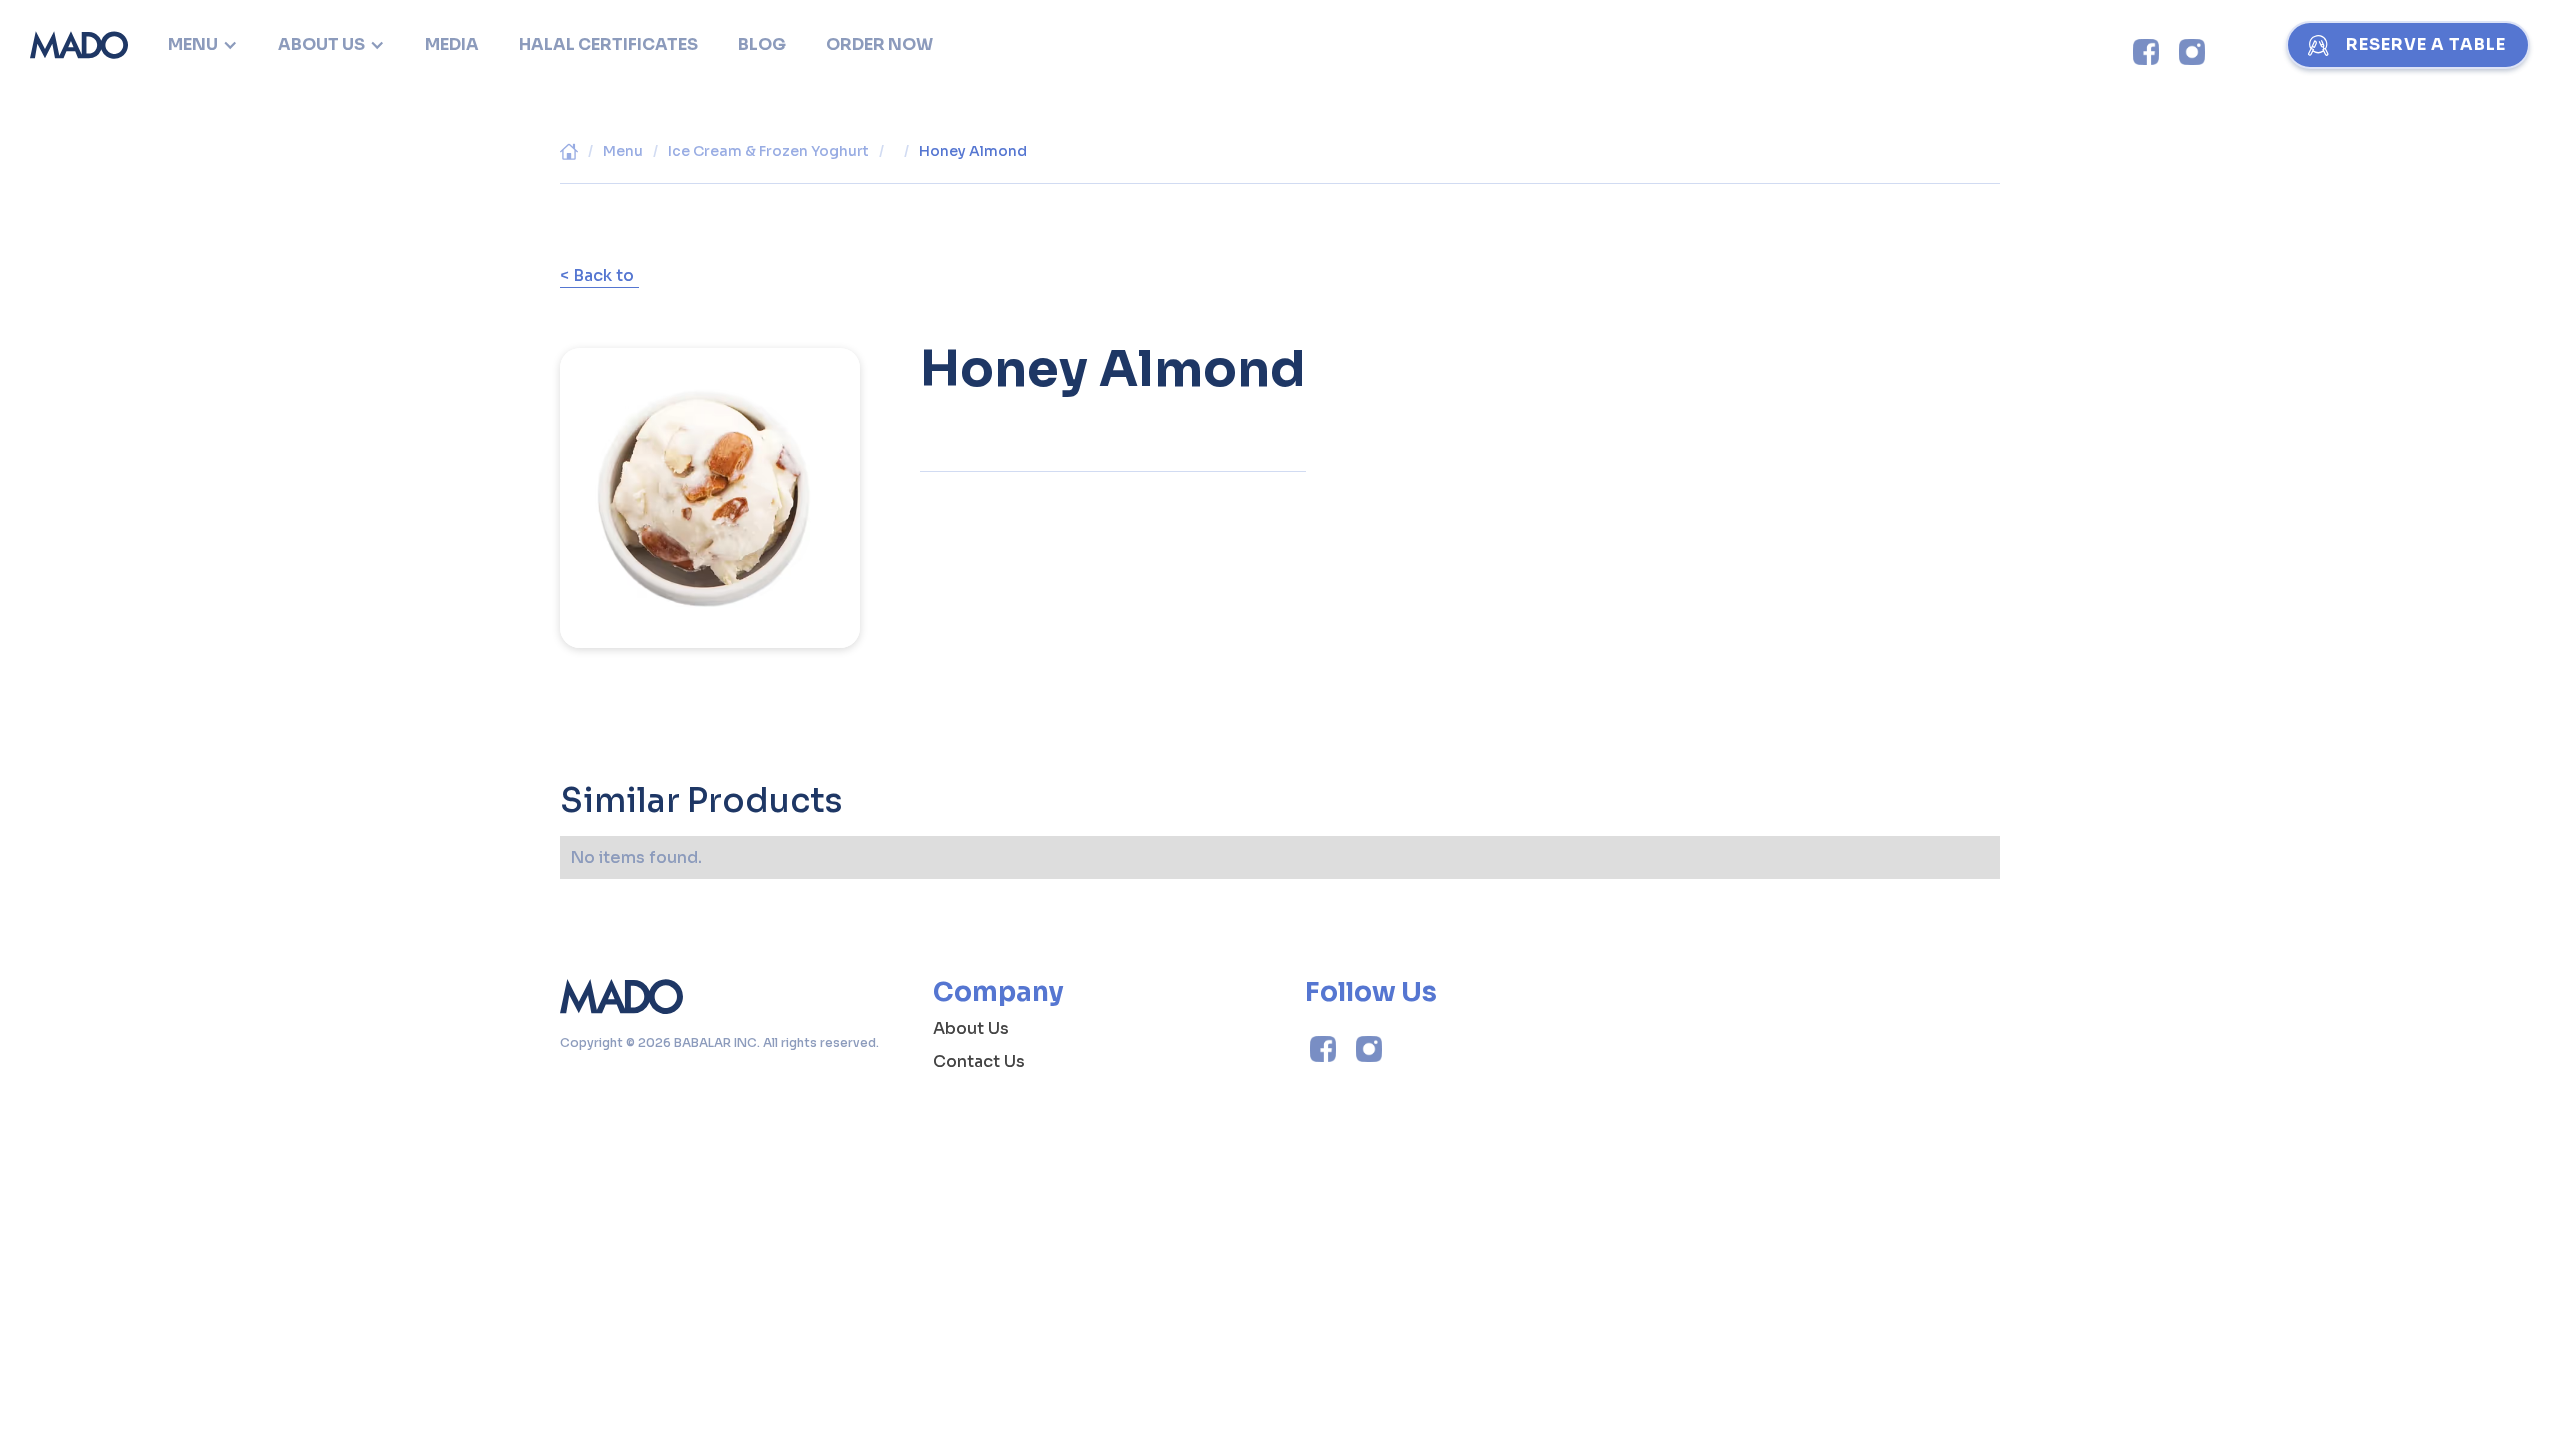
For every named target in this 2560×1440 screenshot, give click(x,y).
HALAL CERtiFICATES (608, 44)
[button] (203, 45)
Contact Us (979, 1061)
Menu (623, 151)
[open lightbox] (710, 483)
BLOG (762, 44)
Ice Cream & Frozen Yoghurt (768, 151)
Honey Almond (973, 151)
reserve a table (2426, 44)
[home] (79, 45)
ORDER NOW (879, 44)
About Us (971, 1028)
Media (452, 44)
